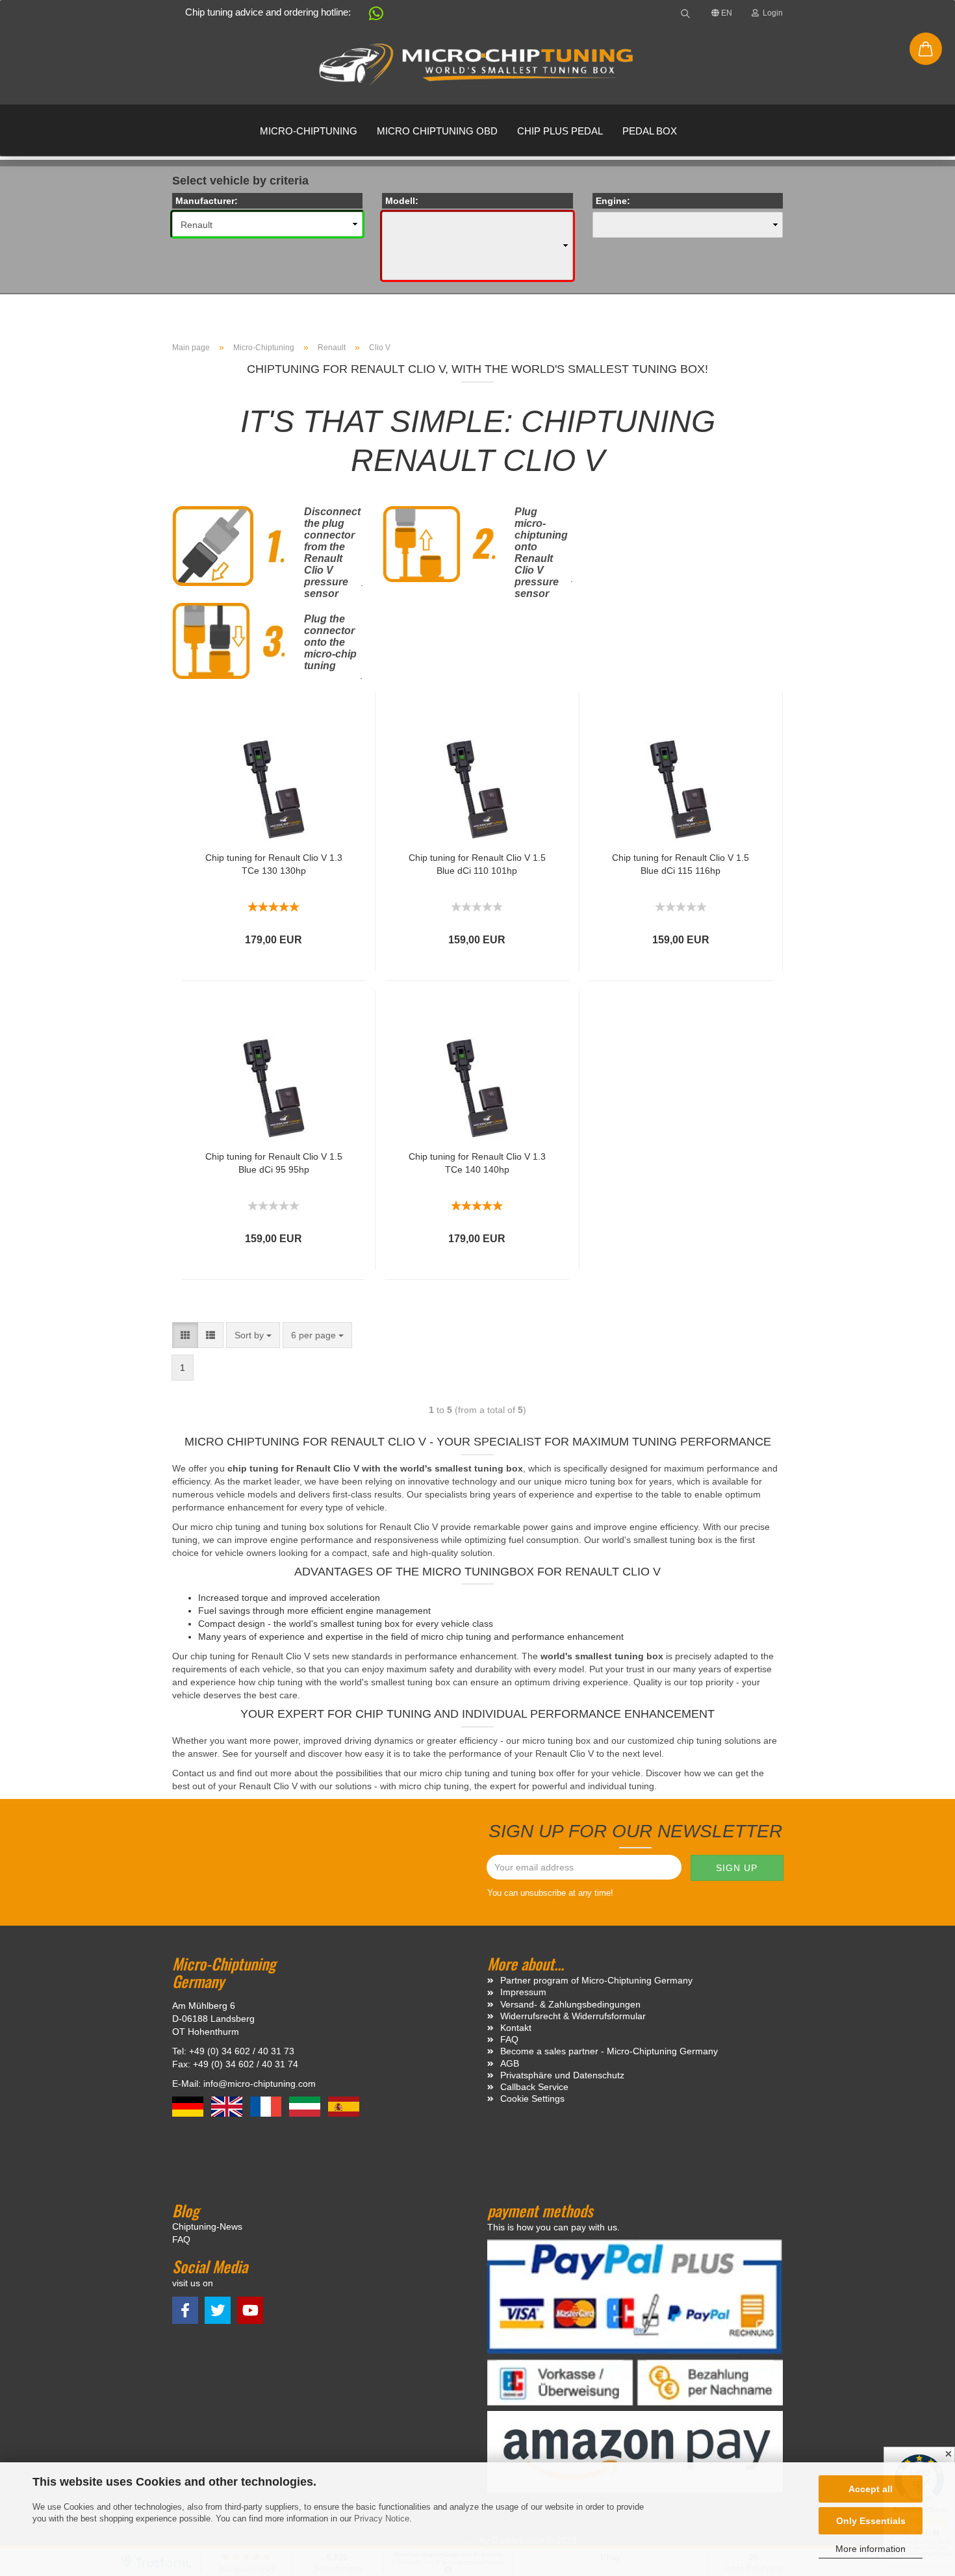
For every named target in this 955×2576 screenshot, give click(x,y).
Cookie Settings (532, 2098)
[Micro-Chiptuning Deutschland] (478, 65)
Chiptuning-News (207, 2226)
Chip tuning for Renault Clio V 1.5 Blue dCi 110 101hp (477, 864)
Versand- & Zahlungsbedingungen (570, 2004)
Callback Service (534, 2087)
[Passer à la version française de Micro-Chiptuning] (267, 2106)
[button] (370, 16)
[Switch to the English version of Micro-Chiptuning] (228, 2106)
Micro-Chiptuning (309, 131)
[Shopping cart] (926, 49)
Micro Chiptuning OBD (437, 131)
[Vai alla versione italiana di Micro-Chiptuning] (306, 2106)
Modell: (402, 201)
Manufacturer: (207, 201)
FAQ (509, 2039)
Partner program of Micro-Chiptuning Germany (596, 1980)
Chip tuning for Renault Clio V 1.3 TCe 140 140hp (477, 1163)
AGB (510, 2063)
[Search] (685, 13)
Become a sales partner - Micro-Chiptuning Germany (609, 2051)
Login (771, 13)
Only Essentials (871, 2521)
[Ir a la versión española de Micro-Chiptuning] (344, 2106)
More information (871, 2549)
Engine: (613, 201)
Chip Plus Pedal (560, 131)
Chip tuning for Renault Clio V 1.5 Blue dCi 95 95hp (274, 1163)
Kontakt (516, 2028)
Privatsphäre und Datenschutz (562, 2075)
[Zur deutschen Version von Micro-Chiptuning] (189, 2106)
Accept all (871, 2489)
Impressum (523, 1992)
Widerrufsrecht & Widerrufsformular (573, 2016)
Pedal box (650, 131)
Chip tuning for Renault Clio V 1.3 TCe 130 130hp (274, 864)
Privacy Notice (382, 2519)
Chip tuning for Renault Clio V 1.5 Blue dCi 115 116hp (681, 864)
